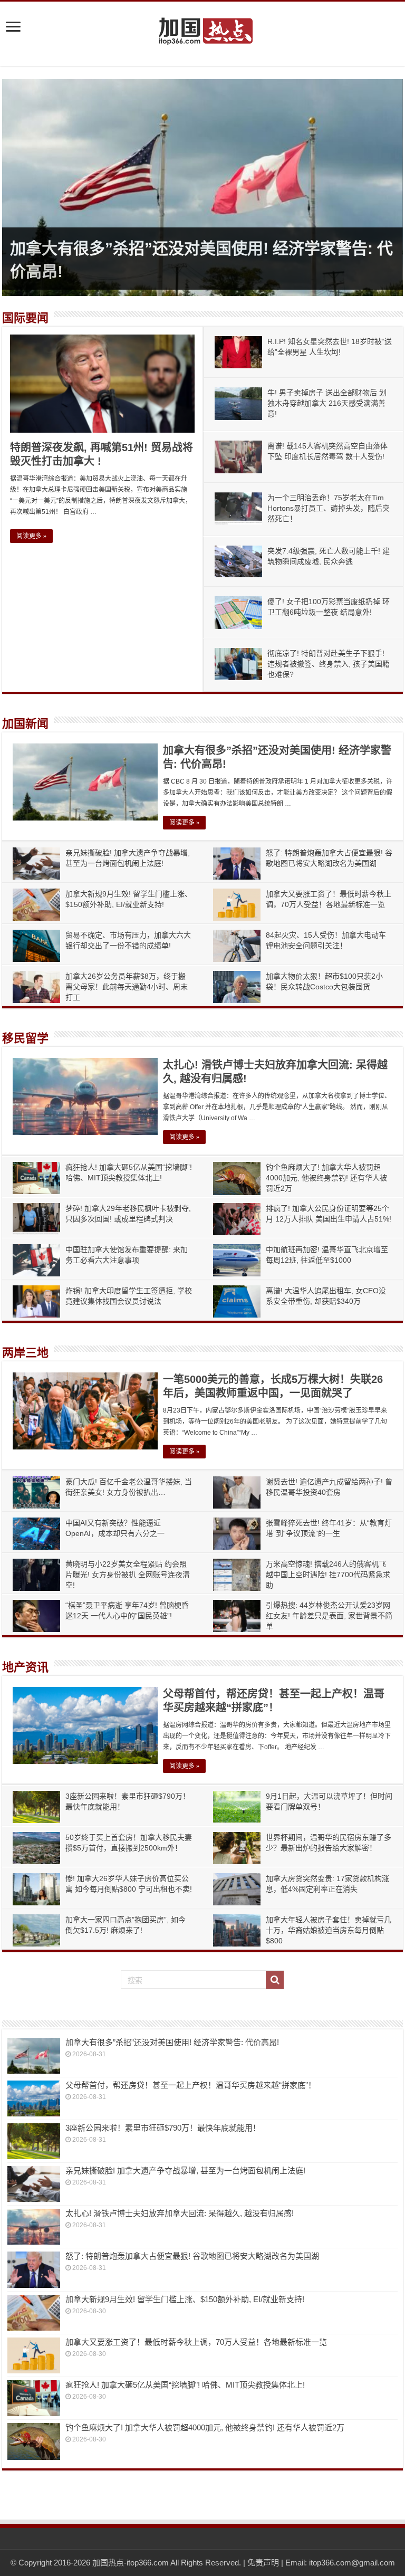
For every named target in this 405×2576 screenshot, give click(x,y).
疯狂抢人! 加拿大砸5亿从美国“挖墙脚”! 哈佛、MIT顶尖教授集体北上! (185, 2385)
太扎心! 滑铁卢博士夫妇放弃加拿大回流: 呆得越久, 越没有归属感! (180, 2213)
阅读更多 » (31, 536)
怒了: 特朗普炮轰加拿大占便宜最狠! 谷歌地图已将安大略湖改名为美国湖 (192, 2256)
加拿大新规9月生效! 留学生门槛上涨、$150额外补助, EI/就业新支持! (185, 2299)
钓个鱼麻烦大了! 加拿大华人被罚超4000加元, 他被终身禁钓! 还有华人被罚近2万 (326, 1178)
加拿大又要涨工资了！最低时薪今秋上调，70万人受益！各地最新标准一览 (196, 2342)
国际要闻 (25, 318)
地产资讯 (25, 1667)
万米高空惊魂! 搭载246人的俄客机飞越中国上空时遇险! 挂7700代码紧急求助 (328, 1575)
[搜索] (275, 1980)
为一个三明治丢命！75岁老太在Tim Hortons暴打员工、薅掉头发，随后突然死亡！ (329, 508)
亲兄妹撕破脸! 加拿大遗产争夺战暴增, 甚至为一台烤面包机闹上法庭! (185, 2170)
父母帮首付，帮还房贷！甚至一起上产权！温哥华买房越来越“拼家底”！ (191, 2085)
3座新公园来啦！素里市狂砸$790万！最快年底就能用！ (163, 2128)
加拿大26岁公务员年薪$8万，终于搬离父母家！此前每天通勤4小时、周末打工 (127, 987)
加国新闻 (25, 724)
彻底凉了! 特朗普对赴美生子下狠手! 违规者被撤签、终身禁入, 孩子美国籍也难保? (329, 664)
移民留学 (25, 1038)
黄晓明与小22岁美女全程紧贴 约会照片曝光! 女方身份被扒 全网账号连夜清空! (128, 1575)
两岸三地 (25, 1353)
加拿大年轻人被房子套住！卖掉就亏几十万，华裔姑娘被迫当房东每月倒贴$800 (329, 1930)
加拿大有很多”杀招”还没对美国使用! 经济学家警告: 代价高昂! (172, 2042)
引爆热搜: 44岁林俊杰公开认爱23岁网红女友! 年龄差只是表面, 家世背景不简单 (329, 1616)
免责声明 (263, 2563)
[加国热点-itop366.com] (202, 26)
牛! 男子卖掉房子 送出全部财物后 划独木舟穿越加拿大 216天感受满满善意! (327, 403)
